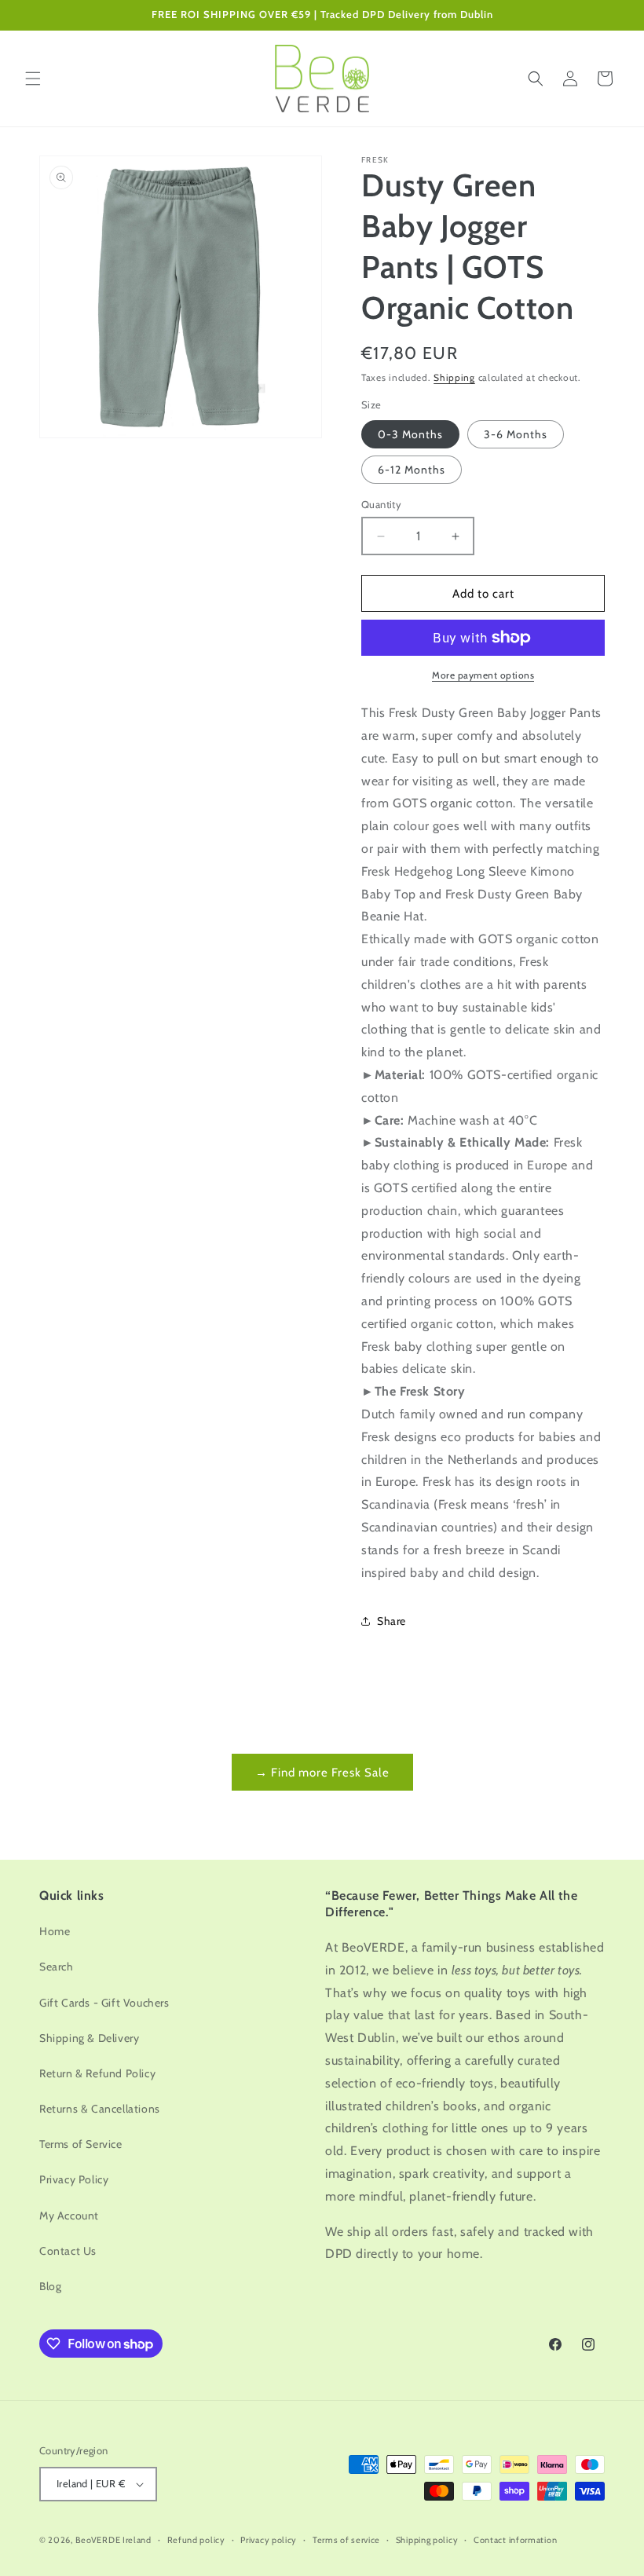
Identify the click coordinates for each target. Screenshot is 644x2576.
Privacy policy (269, 2540)
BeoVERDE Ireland (113, 2540)
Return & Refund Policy (97, 2073)
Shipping (454, 377)
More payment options (483, 675)
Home (55, 1931)
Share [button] (392, 1621)
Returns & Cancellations (100, 2109)
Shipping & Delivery (89, 2038)
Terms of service (346, 2540)
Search (57, 1967)
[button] (33, 79)
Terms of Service (81, 2144)
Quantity (381, 504)
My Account (69, 2216)
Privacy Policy (74, 2179)
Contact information (515, 2540)
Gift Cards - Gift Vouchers (104, 2003)
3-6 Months (516, 434)
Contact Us (68, 2251)
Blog (50, 2286)
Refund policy (196, 2540)
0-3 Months (410, 434)
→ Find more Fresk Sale (322, 1773)
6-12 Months (412, 470)
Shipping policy (427, 2540)
